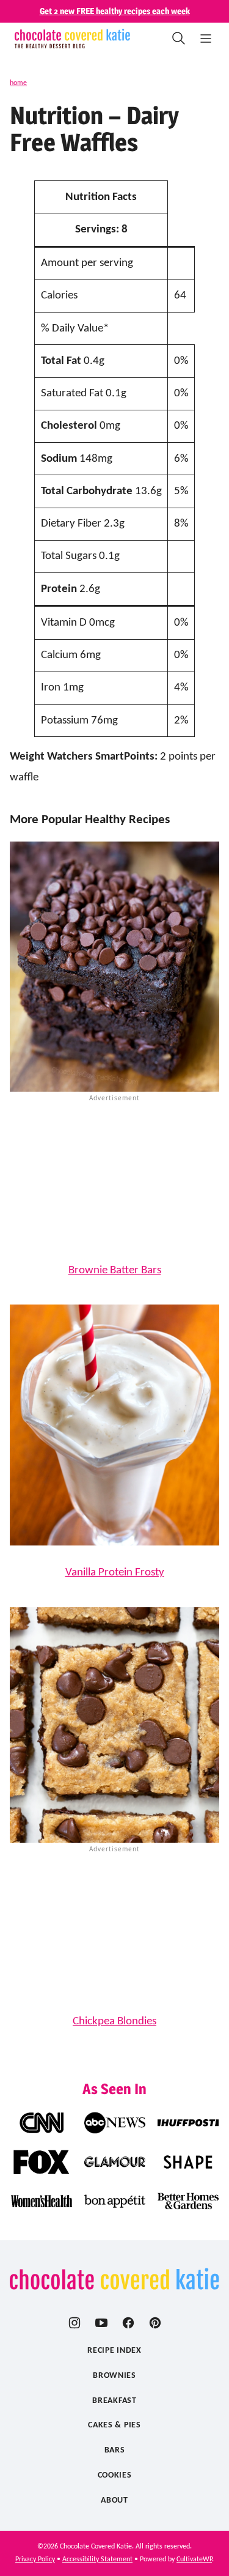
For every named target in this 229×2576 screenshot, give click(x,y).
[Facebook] (128, 2323)
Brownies (114, 2376)
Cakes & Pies (114, 2425)
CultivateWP (194, 2559)
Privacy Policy (35, 2559)
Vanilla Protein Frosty (115, 1573)
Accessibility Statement (97, 2559)
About (114, 2500)
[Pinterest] (155, 2323)
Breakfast (114, 2401)
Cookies (115, 2475)
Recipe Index (114, 2351)
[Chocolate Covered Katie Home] (72, 39)
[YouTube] (101, 2323)
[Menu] (206, 39)
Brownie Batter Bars (115, 1271)
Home (18, 83)
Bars (115, 2450)
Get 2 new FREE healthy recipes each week (115, 11)
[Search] (179, 39)
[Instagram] (75, 2323)
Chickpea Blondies (114, 2022)
